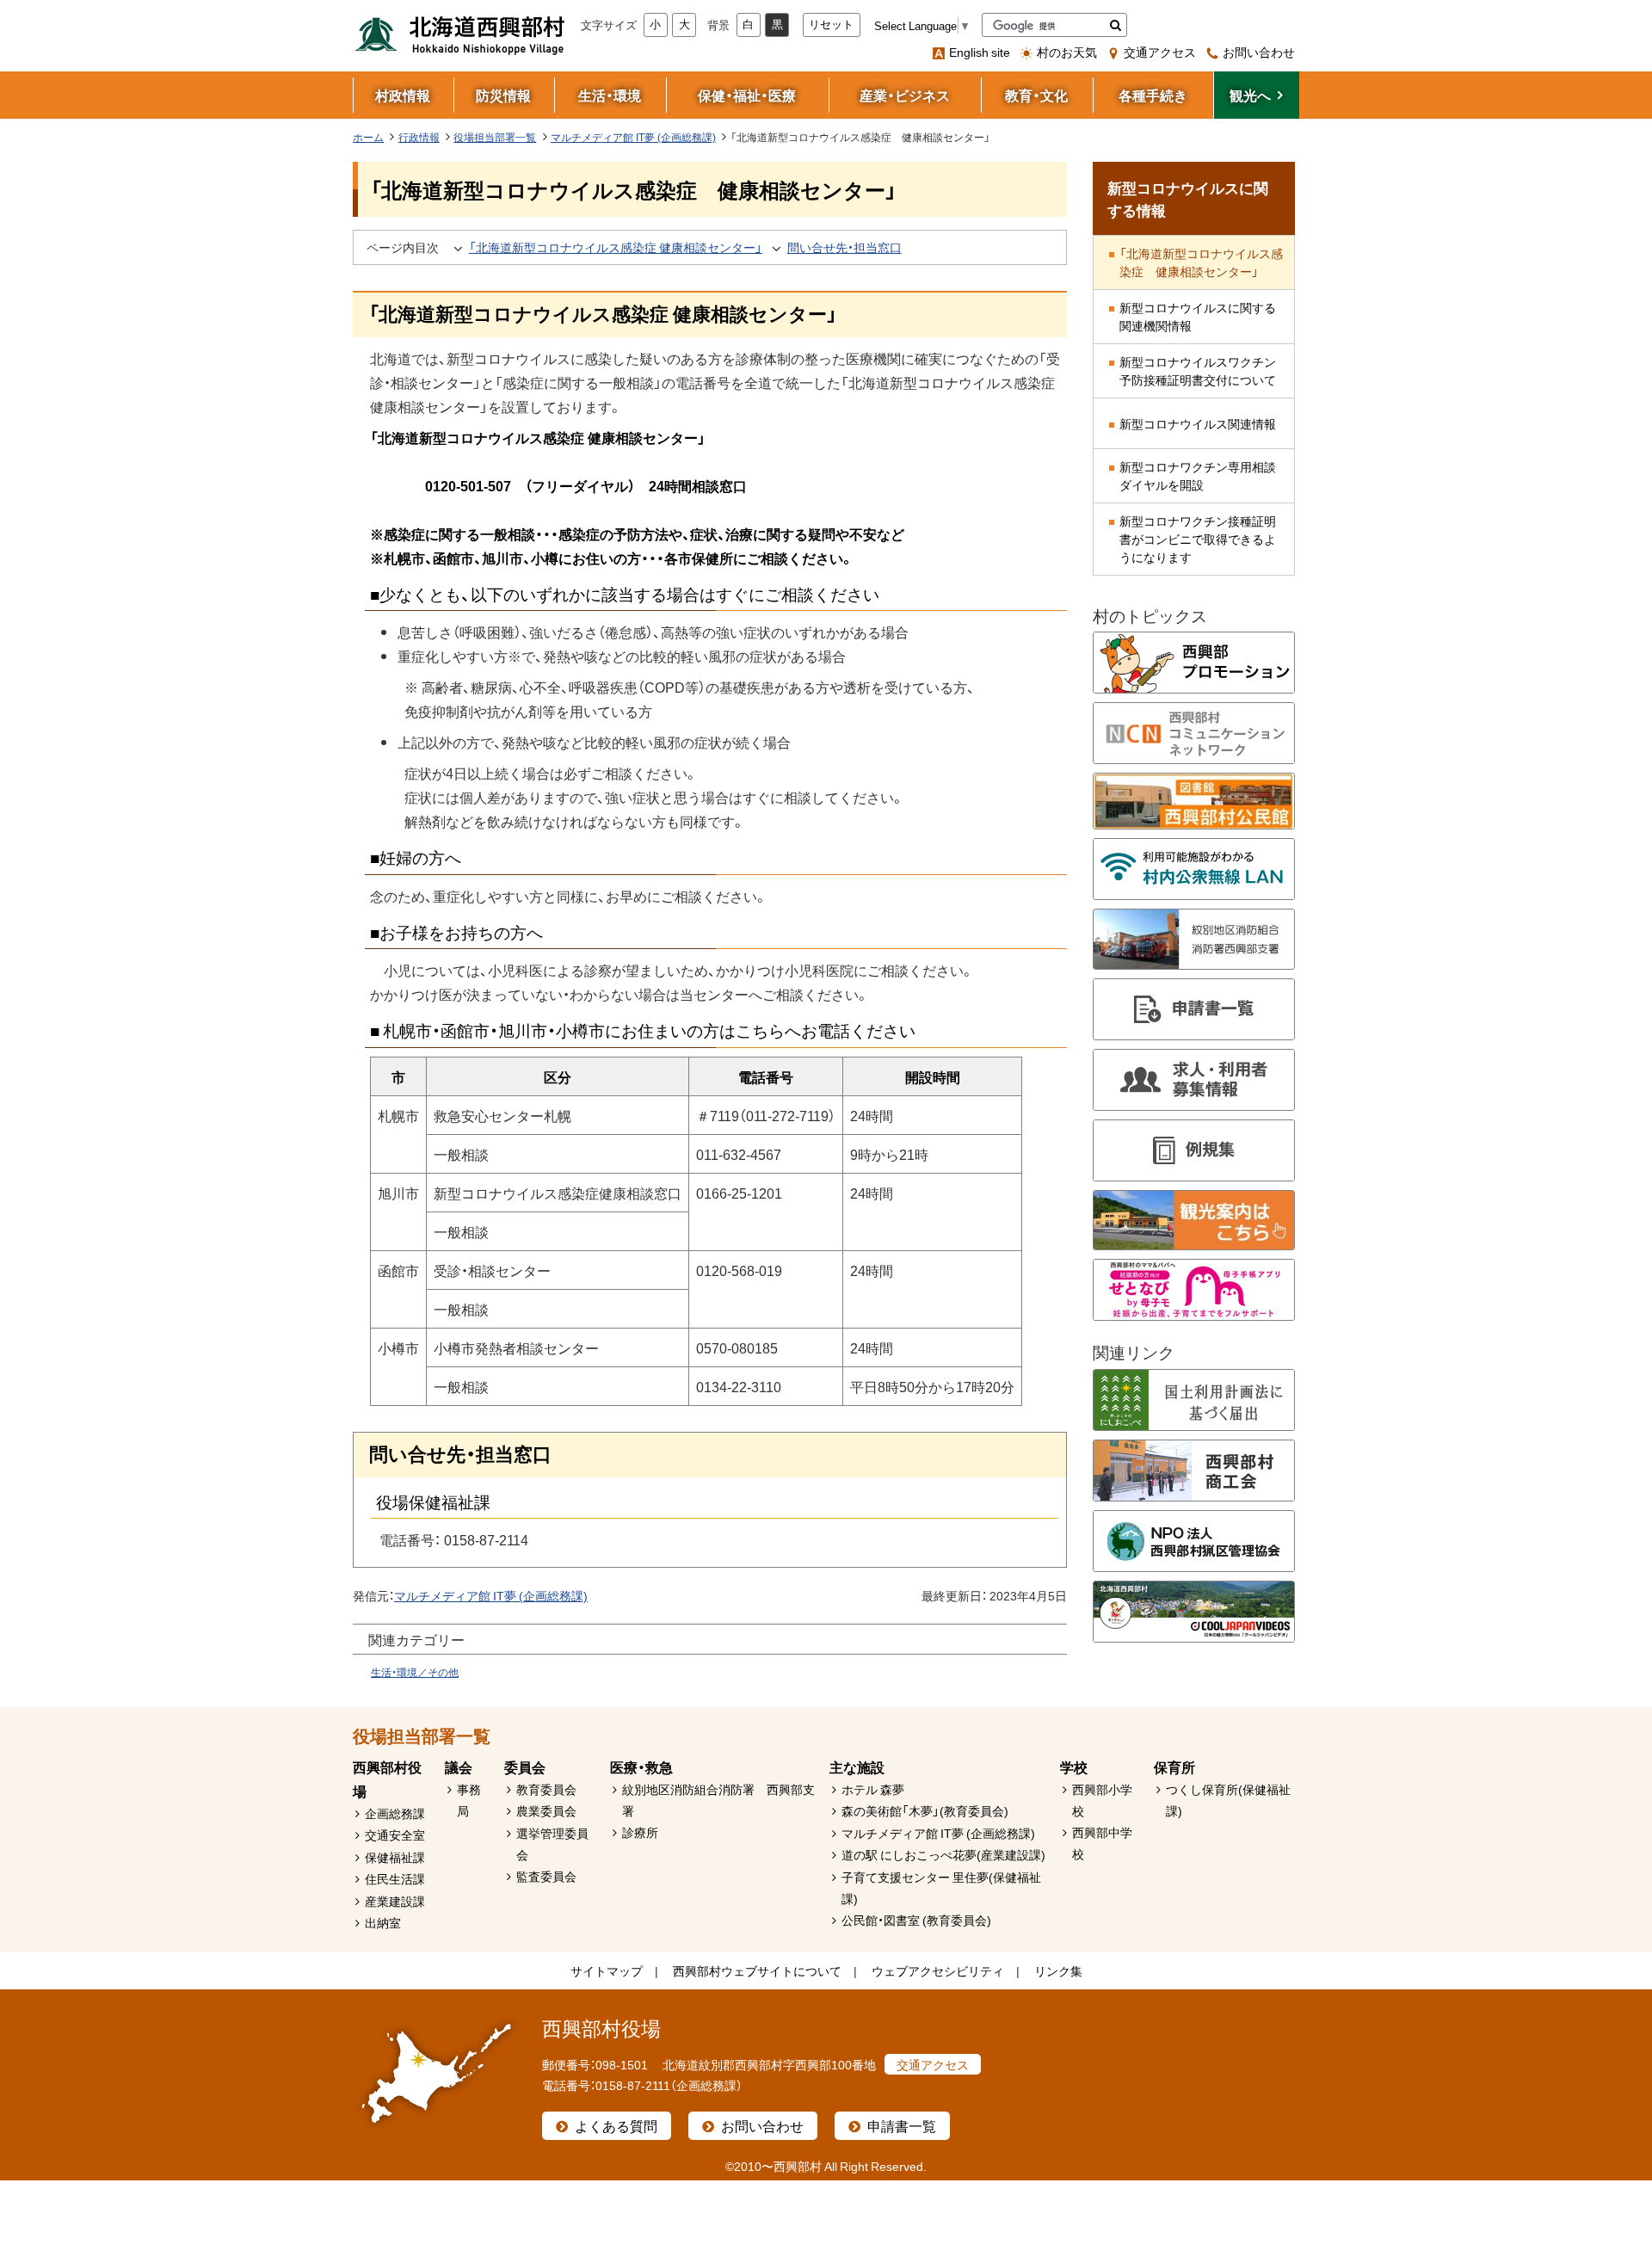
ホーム (368, 137)
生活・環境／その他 (415, 1672)
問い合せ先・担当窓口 (844, 247)
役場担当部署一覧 (495, 137)
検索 (1116, 25)
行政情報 (419, 137)
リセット (831, 25)
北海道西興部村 (460, 34)
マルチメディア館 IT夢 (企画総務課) (633, 137)
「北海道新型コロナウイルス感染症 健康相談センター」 (616, 247)
